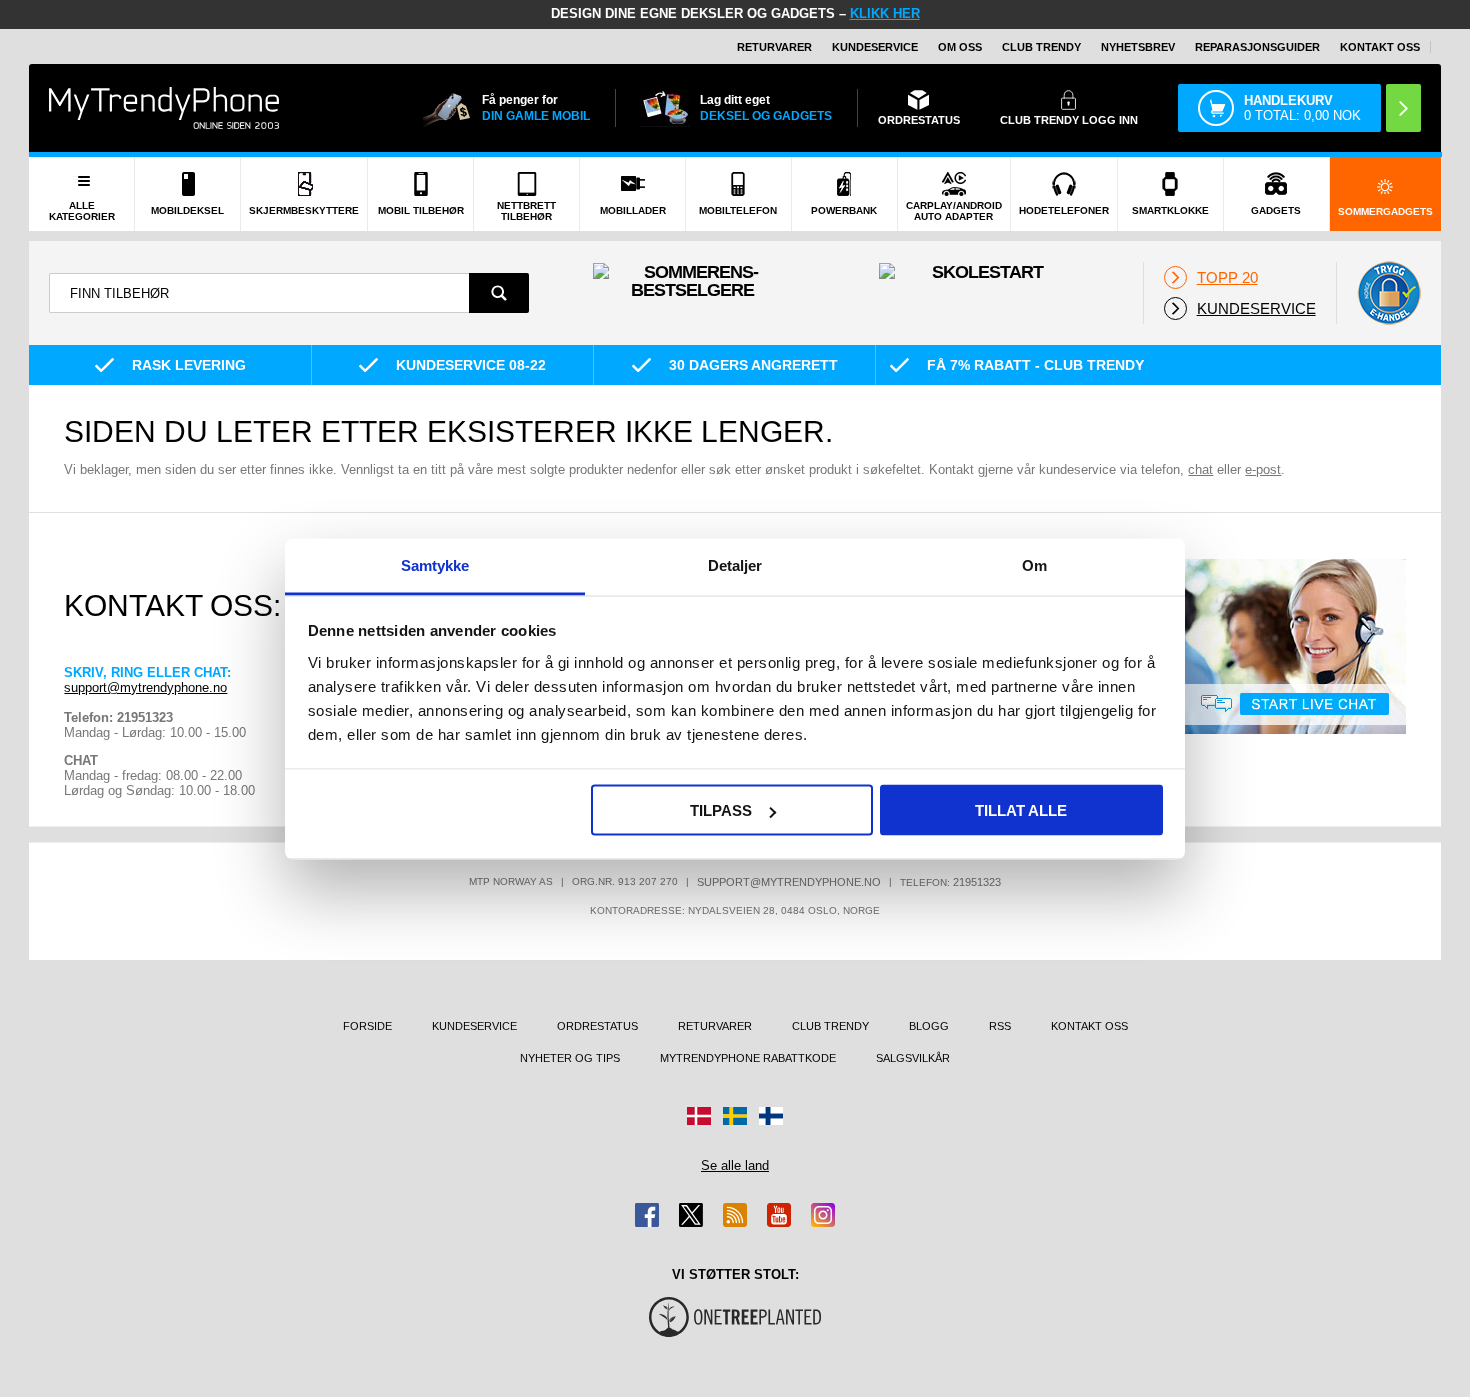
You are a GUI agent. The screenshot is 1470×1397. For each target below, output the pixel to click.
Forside (367, 1026)
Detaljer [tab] (735, 564)
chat (1200, 469)
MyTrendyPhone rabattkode (748, 1058)
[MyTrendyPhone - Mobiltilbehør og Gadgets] (164, 107)
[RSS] (735, 1215)
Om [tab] (1034, 564)
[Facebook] (647, 1215)
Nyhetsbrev (1138, 47)
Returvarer (774, 47)
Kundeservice (875, 47)
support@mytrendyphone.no (145, 687)
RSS (1000, 1026)
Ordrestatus (597, 1026)
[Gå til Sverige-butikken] (735, 1116)
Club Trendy (1041, 47)
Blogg (929, 1026)
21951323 (977, 882)
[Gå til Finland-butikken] (771, 1116)
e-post (1263, 469)
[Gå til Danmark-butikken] (699, 1116)
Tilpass (721, 810)
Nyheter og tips (570, 1058)
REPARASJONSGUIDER (1257, 47)
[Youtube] (779, 1215)
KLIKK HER (885, 13)
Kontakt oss (1380, 47)
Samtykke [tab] (435, 564)
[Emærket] (1389, 293)
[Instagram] (823, 1215)
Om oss (960, 47)
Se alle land (735, 1165)
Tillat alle (1021, 810)
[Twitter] (691, 1215)
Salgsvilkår (913, 1058)
